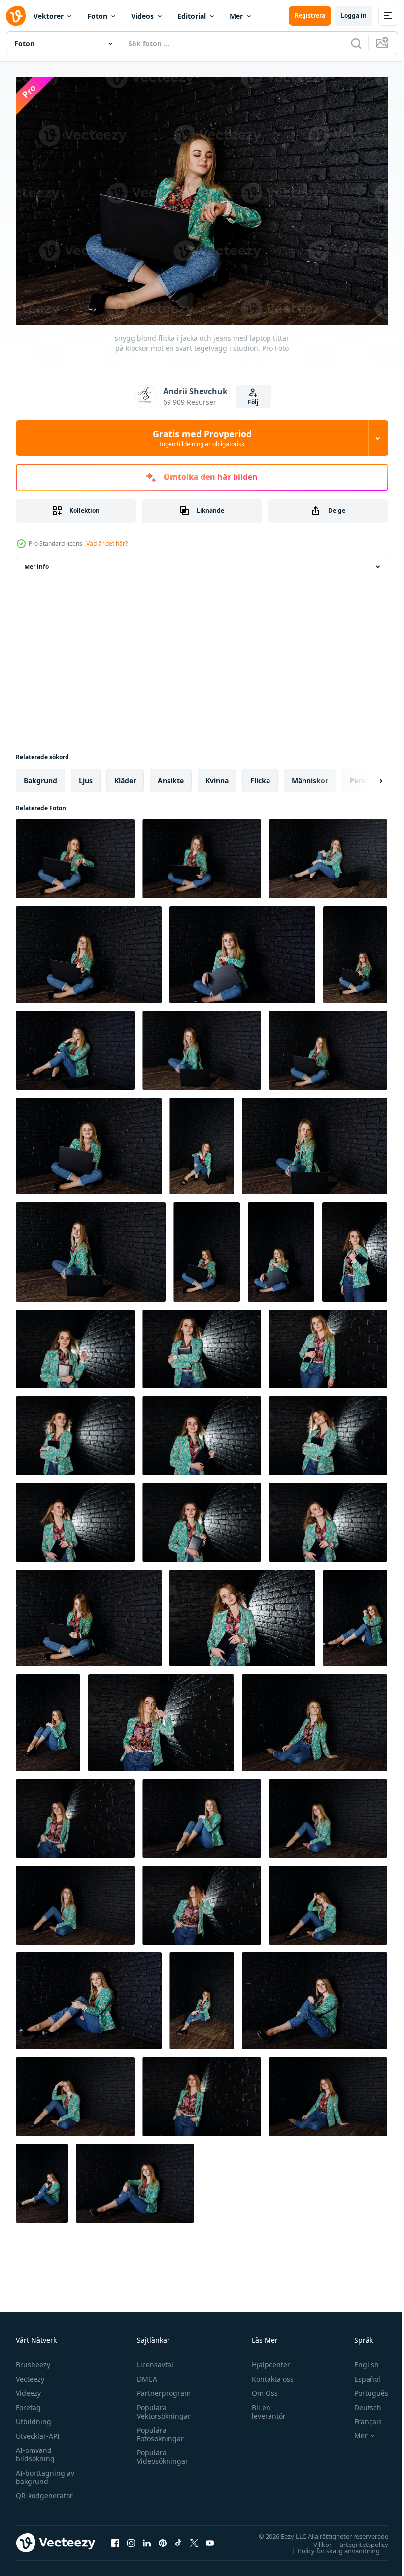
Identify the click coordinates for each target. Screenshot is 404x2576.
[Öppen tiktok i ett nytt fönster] (178, 2538)
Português (364, 2388)
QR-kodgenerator (44, 2491)
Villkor (315, 2539)
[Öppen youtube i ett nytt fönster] (210, 2538)
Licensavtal (153, 2360)
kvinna (217, 775)
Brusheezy (33, 2360)
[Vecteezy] (16, 16)
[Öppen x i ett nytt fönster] (194, 2538)
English (359, 2360)
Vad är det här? (107, 544)
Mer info (36, 562)
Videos (142, 16)
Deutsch (360, 2403)
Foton (97, 16)
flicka (260, 775)
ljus (86, 775)
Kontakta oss (268, 2374)
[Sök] (356, 43)
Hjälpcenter (267, 2360)
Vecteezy (30, 2374)
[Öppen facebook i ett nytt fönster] (115, 2538)
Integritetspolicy (357, 2539)
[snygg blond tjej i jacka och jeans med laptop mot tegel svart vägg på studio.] (202, 854)
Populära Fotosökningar (158, 2429)
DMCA (145, 2374)
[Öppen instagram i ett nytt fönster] (131, 2538)
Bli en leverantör (264, 2407)
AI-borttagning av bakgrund (45, 2472)
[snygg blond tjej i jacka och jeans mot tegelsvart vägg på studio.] (355, 1613)
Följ (253, 402)
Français (361, 2417)
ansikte (171, 775)
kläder (125, 775)
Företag (28, 2403)
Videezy (28, 2388)
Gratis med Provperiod (202, 438)
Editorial (192, 16)
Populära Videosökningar (160, 2452)
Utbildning (34, 2417)
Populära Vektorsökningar (161, 2407)
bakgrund (40, 775)
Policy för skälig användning (331, 2545)
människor (310, 775)
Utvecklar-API (38, 2431)
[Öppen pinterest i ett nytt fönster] (163, 2538)
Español (360, 2374)
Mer (236, 16)
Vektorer (49, 16)
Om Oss (260, 2388)
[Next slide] (365, 776)
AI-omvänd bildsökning (35, 2450)
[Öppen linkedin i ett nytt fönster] (147, 2538)
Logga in (354, 16)
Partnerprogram (161, 2388)
